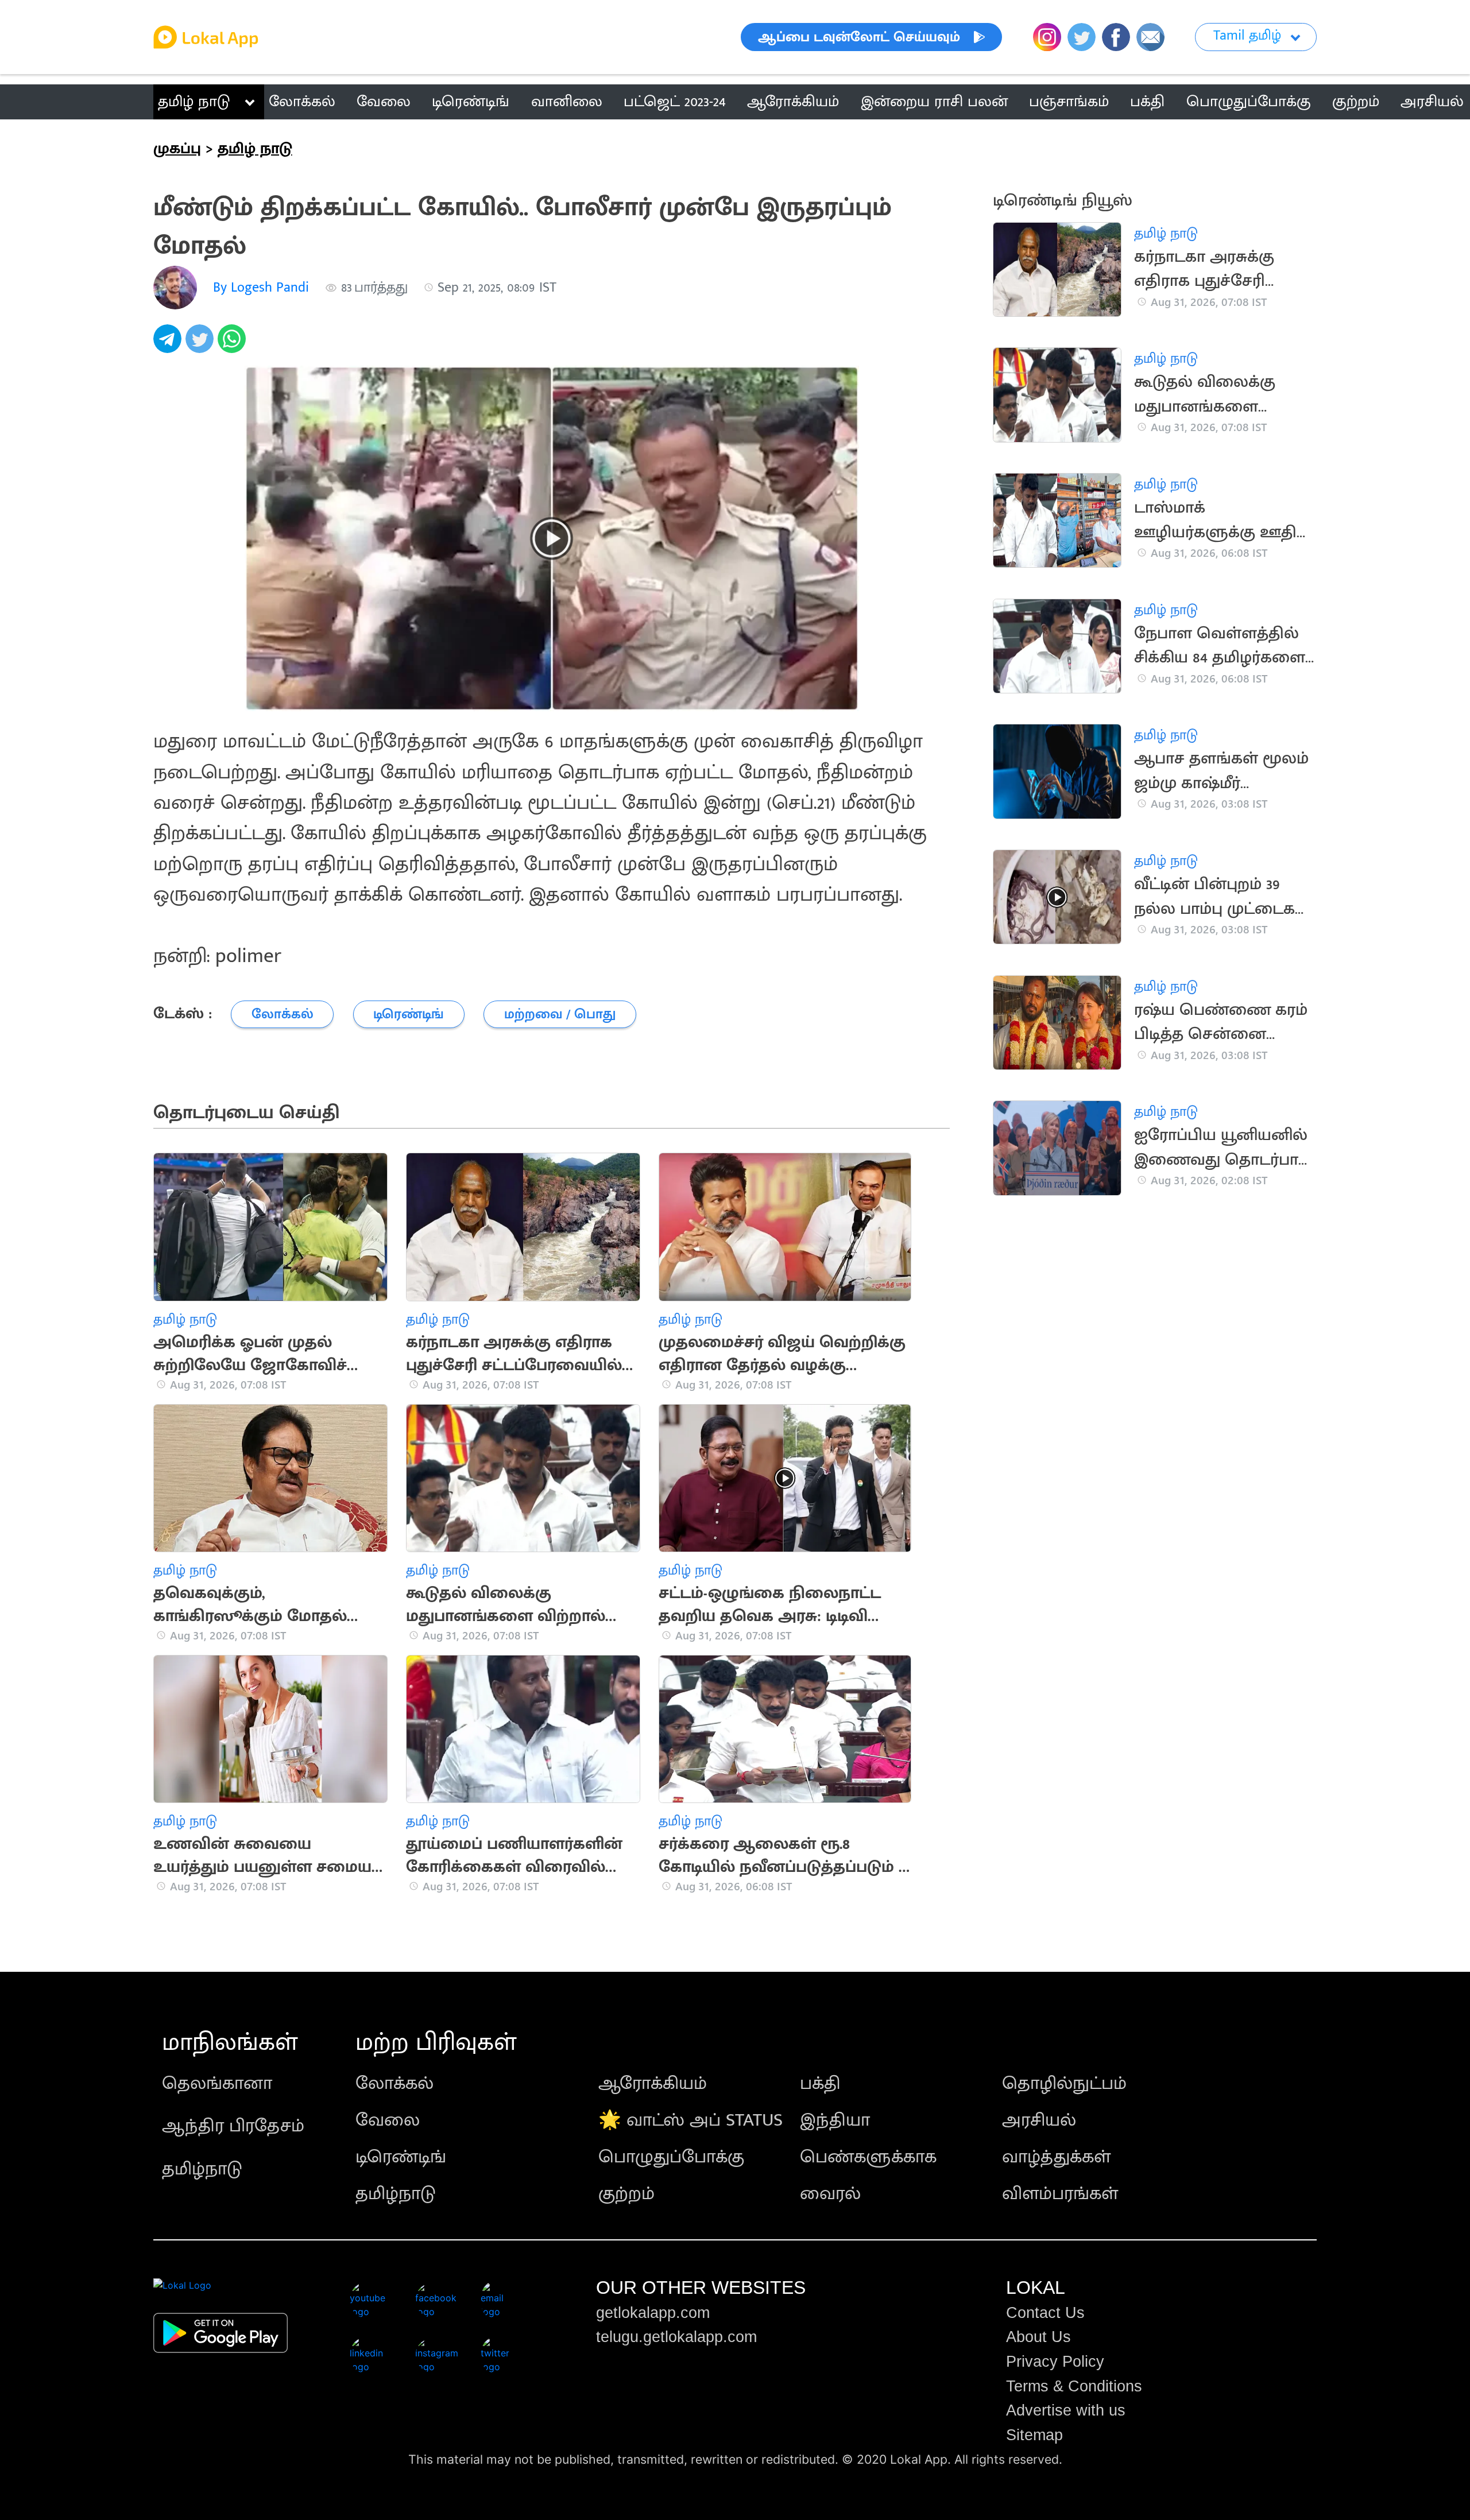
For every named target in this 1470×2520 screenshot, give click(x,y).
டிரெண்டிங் (401, 2157)
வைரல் (830, 2194)
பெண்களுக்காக (868, 2157)
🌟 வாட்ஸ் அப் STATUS (690, 2120)
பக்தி (820, 2083)
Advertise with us (1066, 2410)
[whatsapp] (234, 345)
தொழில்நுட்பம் (1064, 2083)
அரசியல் (1039, 2120)
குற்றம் (626, 2194)
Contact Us (1045, 2313)
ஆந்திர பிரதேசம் (233, 2126)
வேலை (388, 2120)
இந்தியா (835, 2120)
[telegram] (169, 345)
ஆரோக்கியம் (653, 2083)
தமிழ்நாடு (202, 2169)
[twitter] (202, 345)
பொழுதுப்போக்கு (671, 2157)
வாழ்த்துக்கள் (1056, 2157)
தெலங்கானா (217, 2083)
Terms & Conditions (1074, 2386)
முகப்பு (177, 149)
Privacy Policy (1055, 2362)
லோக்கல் (394, 2083)
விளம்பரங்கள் (1060, 2194)
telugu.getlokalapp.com (676, 2337)
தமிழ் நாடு (194, 102)
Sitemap (1034, 2435)
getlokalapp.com (653, 2313)
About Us (1038, 2337)
